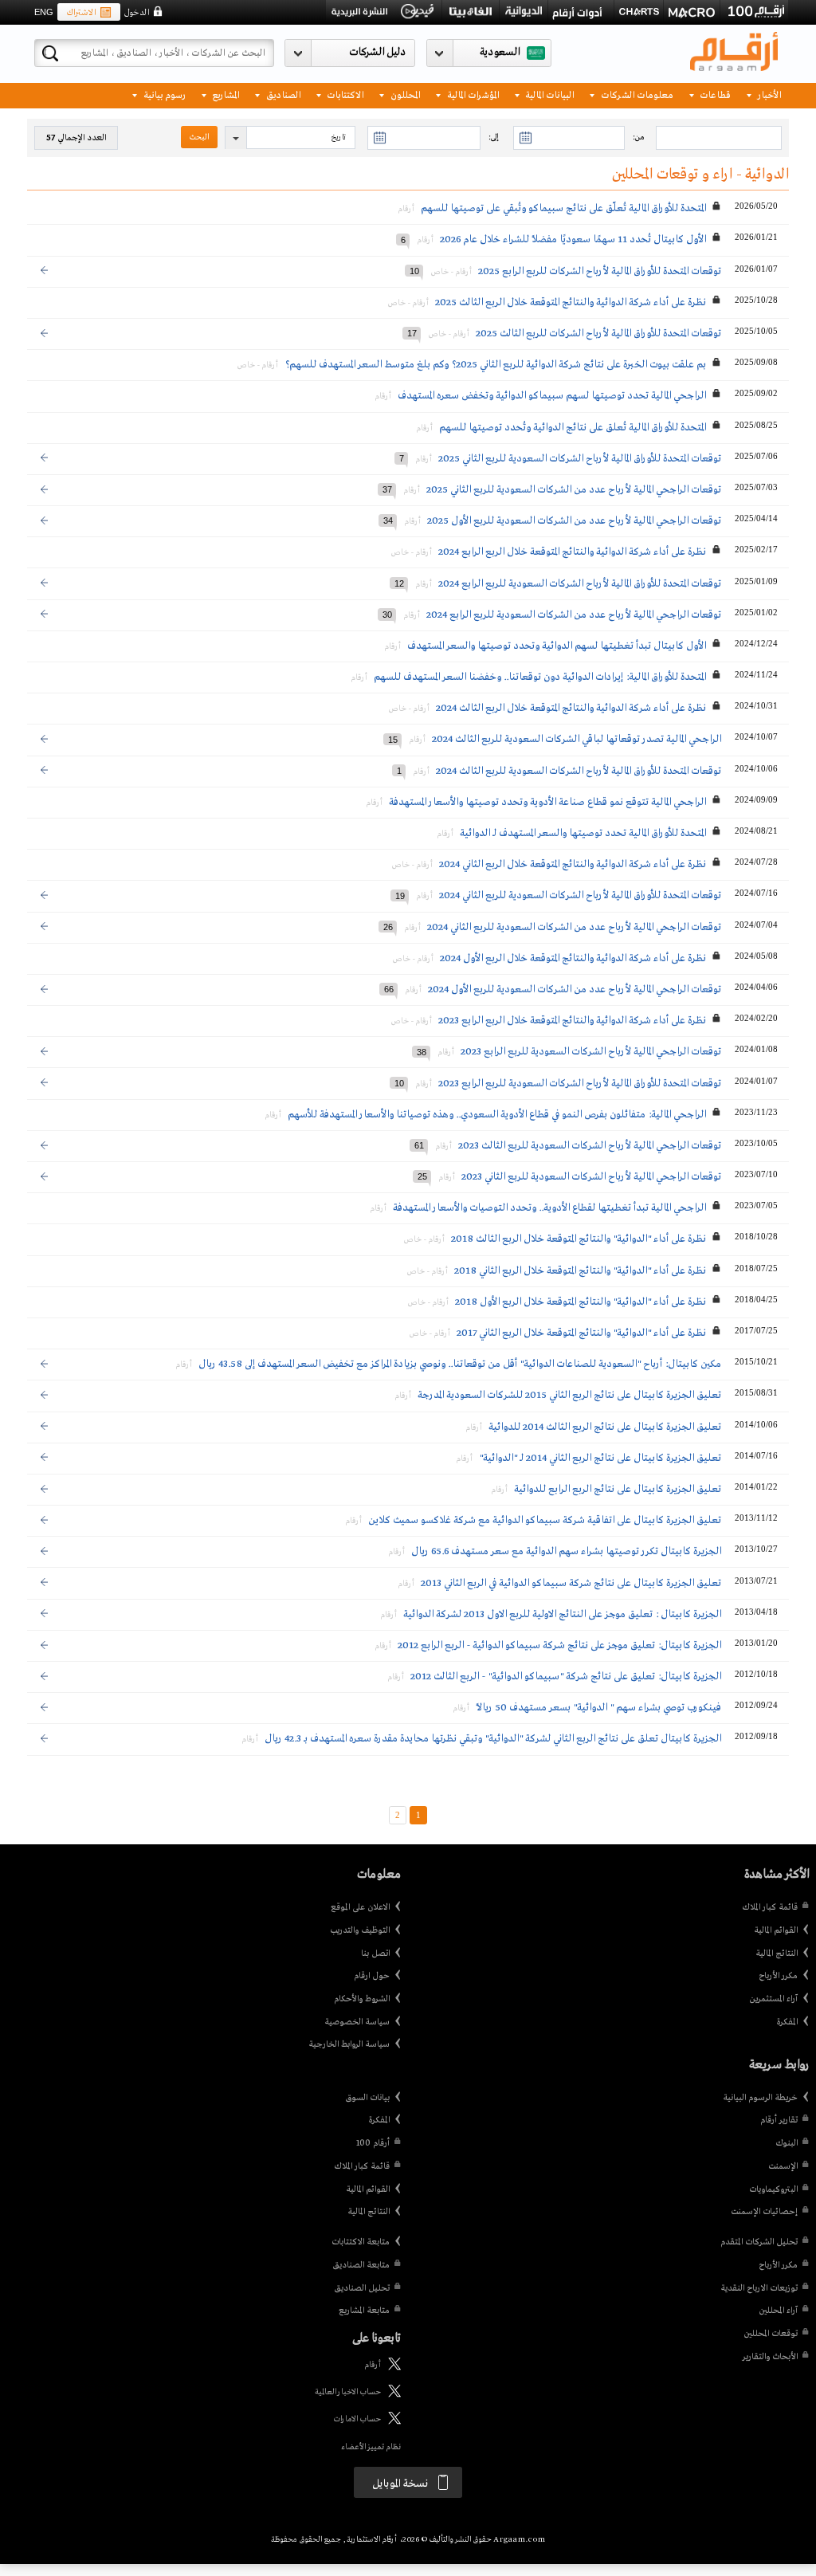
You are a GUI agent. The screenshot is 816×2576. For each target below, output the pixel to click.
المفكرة (787, 2022)
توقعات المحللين (771, 2334)
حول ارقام (372, 1976)
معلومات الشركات (636, 94)
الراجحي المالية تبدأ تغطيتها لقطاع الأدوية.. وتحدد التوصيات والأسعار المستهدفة (549, 1208)
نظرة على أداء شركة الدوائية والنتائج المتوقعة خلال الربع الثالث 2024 (571, 708)
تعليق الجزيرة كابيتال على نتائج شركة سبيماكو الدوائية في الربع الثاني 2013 (571, 1583)
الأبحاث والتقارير (770, 2357)
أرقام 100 (373, 2143)
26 (388, 927)
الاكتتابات (344, 94)
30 (387, 615)
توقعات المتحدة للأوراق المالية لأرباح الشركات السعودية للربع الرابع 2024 (580, 584)
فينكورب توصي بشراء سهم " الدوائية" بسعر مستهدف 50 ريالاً (598, 1708)
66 (389, 989)
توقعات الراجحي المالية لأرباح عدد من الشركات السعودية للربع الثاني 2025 (574, 490)
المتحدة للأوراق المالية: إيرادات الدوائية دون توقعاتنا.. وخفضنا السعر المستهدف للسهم (540, 677)
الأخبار (768, 94)
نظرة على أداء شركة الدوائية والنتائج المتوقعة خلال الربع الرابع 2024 (572, 552)
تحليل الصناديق (362, 2288)
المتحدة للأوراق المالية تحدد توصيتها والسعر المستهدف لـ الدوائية (583, 833)
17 (412, 333)
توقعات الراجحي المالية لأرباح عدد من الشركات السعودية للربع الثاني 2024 (574, 927)
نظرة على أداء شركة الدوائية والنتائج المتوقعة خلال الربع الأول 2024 (573, 958)
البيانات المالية (548, 94)
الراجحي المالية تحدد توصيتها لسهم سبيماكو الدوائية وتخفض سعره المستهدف (552, 396)
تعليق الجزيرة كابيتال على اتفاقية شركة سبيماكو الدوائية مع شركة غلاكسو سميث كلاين (545, 1520)
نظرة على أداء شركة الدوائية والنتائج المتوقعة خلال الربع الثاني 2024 (573, 864)
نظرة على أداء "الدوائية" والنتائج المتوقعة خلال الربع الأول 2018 (581, 1302)
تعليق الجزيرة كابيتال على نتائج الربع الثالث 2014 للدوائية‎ (605, 1427)
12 (399, 583)
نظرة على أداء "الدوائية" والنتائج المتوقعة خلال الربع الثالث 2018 (579, 1239)
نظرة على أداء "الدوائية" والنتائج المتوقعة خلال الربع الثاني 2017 (581, 1333)
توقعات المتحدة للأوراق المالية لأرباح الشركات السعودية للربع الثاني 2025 (580, 459)
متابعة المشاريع (364, 2311)
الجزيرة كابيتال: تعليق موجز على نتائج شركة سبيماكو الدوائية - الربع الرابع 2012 (559, 1645)
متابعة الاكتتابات (361, 2242)
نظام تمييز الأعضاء (371, 2447)
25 (422, 1176)
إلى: (493, 137)
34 (388, 520)
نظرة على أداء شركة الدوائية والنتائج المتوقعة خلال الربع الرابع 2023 (572, 1021)
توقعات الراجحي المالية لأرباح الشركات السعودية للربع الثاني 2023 (591, 1177)
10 (414, 271)
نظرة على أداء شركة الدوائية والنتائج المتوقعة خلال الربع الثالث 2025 (571, 302)
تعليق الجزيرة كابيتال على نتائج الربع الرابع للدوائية (618, 1489)
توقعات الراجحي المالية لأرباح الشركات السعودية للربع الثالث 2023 (590, 1146)
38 (422, 1051)
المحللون (404, 94)
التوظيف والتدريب (360, 1930)
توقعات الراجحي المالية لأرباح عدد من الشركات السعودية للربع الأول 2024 (575, 990)
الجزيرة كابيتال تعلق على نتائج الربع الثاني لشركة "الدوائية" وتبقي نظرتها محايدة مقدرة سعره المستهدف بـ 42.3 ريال (493, 1739)
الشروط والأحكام (362, 1999)
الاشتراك (81, 13)
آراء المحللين (778, 2311)
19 (400, 895)
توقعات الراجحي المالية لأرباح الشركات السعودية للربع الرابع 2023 (591, 1052)
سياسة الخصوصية (357, 2022)
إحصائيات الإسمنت (764, 2212)
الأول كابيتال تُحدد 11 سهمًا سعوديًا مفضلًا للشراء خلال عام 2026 (573, 240)
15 (393, 739)
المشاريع (224, 94)
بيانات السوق (367, 2098)
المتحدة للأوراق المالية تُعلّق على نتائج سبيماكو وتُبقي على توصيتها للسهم (563, 208)
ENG (44, 12)
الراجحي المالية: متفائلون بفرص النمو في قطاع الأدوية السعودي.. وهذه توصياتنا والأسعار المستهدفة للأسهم (497, 1115)
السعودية (500, 52)
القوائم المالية (776, 1930)
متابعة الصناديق (361, 2265)
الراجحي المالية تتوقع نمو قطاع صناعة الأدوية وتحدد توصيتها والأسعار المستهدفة (546, 802)
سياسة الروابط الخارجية (349, 2044)
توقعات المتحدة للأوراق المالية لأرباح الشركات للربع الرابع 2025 (600, 271)
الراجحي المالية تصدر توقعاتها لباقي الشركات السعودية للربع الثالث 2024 (577, 739)
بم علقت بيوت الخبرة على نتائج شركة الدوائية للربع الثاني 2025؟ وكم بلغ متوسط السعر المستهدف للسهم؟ (495, 365)
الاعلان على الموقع (360, 1907)
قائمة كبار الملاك (770, 1907)
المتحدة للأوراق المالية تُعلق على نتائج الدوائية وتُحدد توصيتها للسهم (573, 428)
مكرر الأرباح (778, 1976)
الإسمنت (783, 2166)
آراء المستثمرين (773, 1999)
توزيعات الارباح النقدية (759, 2288)
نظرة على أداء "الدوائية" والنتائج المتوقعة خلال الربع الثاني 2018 (580, 1271)
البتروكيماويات (773, 2189)
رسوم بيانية (163, 94)
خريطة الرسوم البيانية (760, 2098)
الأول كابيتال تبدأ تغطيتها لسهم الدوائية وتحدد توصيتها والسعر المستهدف (557, 646)
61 (419, 1145)
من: (638, 137)
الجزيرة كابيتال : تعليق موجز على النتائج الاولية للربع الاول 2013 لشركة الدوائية (562, 1614)
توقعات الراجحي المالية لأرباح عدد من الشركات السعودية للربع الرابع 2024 (574, 615)
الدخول (136, 13)
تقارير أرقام (779, 2120)
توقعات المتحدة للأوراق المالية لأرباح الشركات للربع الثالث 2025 (598, 334)
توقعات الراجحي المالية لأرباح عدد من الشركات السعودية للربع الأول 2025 (574, 521)
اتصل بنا (375, 1954)
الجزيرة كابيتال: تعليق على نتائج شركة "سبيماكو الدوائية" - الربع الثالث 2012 (566, 1677)
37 (387, 489)
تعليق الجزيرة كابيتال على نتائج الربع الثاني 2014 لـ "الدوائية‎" (600, 1458)
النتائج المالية (777, 1954)
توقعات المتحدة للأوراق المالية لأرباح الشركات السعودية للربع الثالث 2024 (579, 771)
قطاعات (714, 94)
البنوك (787, 2143)
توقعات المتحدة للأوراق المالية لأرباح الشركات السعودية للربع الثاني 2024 (580, 895)
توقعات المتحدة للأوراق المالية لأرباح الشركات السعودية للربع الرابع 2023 (580, 1084)
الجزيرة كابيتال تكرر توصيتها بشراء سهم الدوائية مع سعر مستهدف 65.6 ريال (566, 1551)
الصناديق (282, 94)
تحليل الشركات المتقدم (759, 2242)
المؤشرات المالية (472, 94)
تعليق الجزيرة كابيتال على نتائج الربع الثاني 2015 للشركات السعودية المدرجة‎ (569, 1395)
